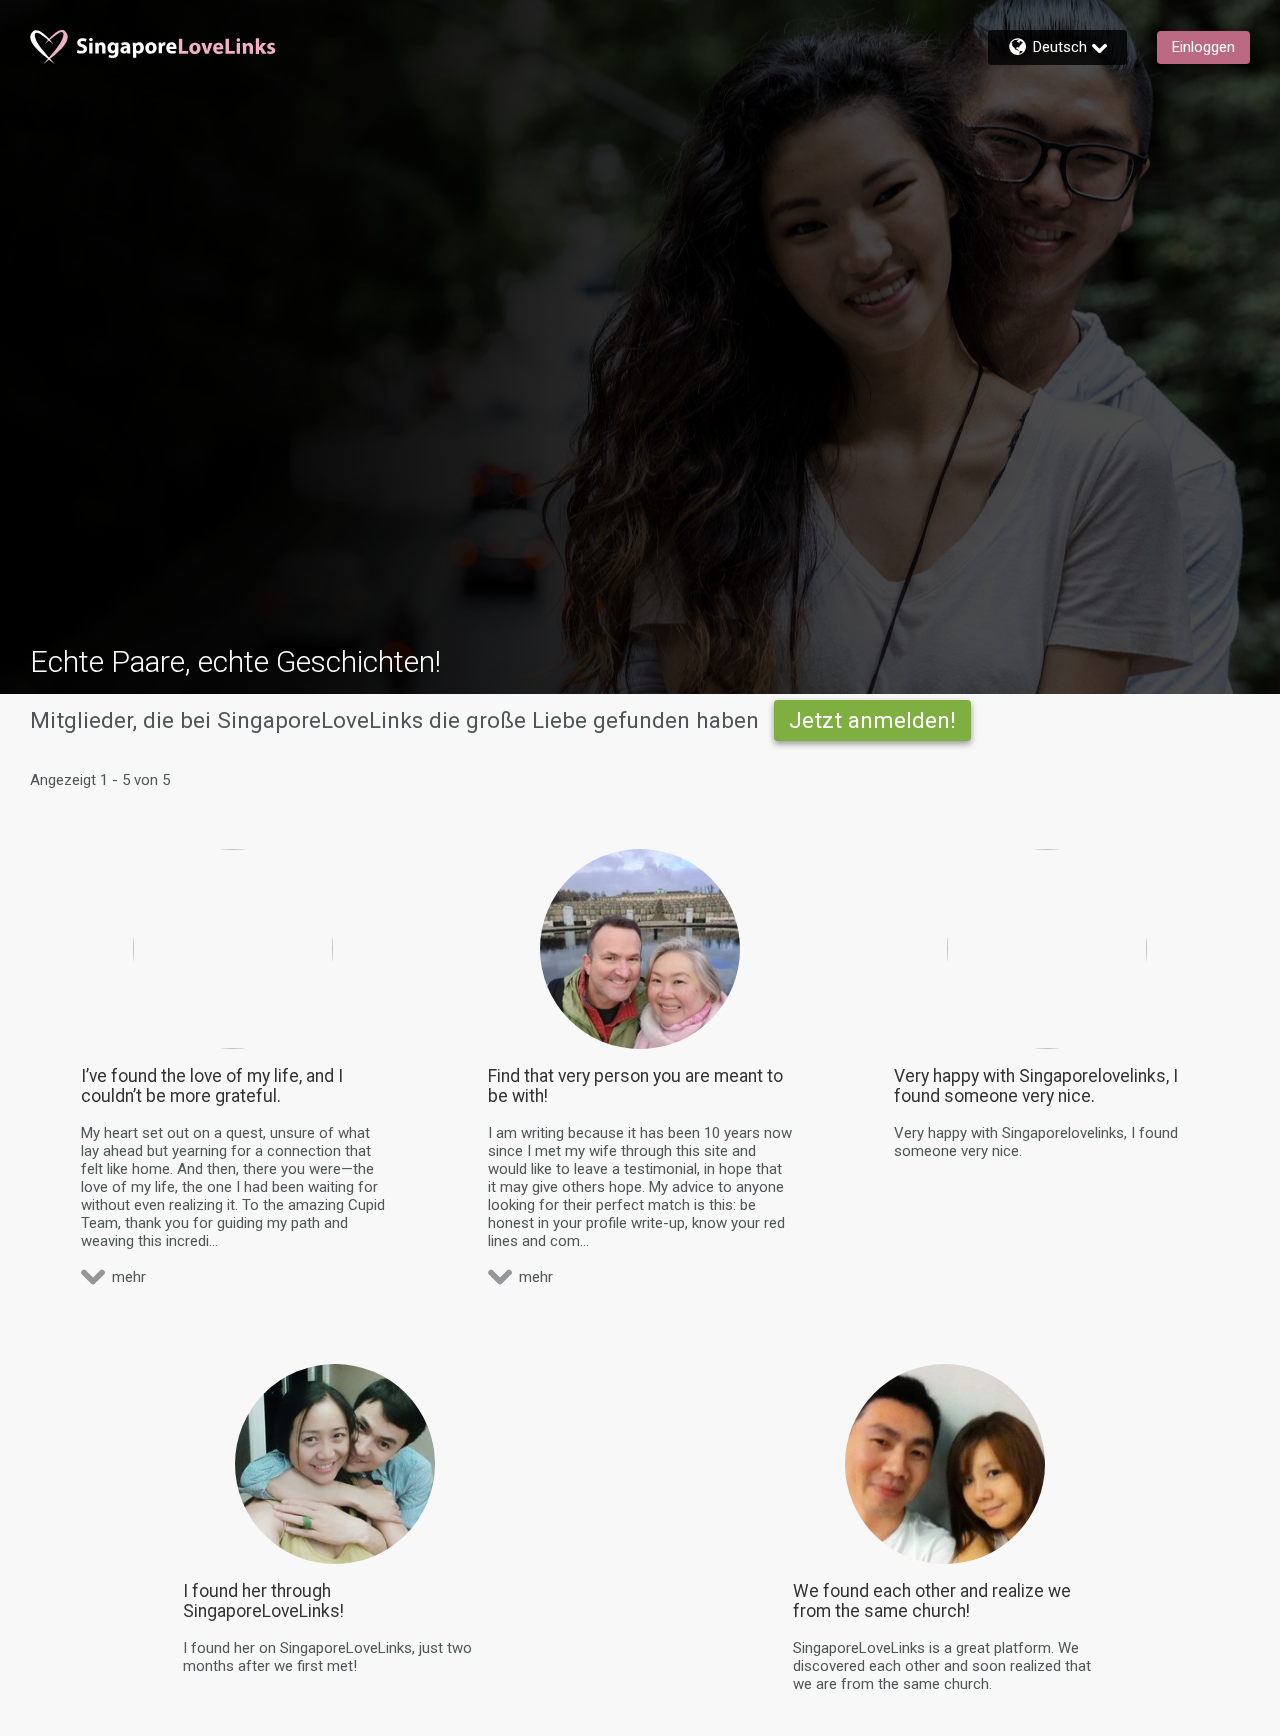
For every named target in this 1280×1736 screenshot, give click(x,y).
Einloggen (1203, 47)
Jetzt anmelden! (872, 720)
